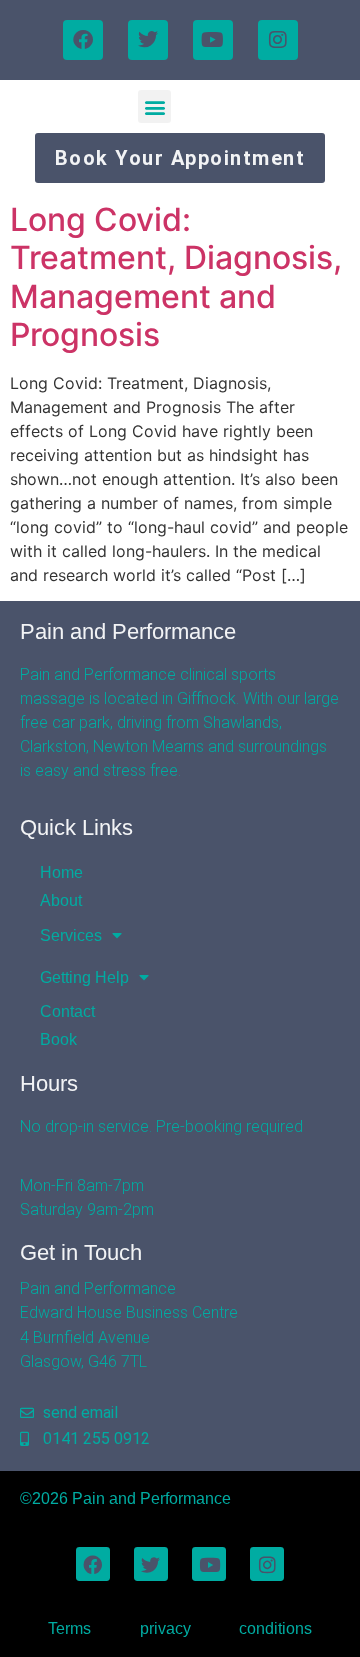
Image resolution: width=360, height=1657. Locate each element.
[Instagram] (278, 40)
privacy (165, 1628)
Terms (69, 1628)
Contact (67, 1011)
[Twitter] (148, 40)
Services (71, 935)
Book (58, 1039)
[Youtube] (213, 40)
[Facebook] (83, 40)
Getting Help (84, 977)
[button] (154, 106)
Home (61, 872)
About (61, 900)
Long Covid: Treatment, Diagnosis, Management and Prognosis (176, 277)
